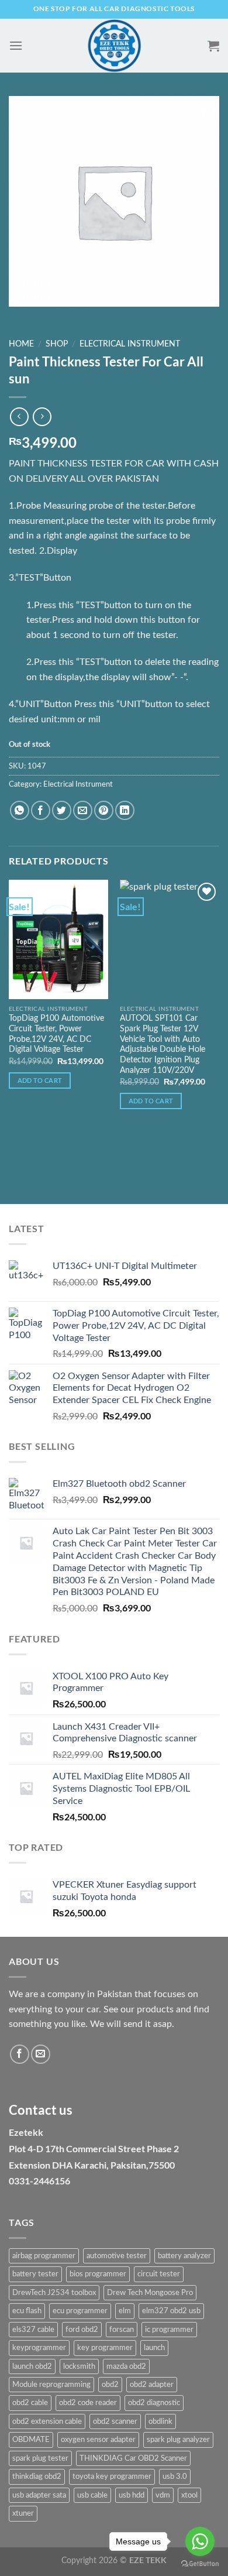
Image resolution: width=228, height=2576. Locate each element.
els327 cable (33, 2330)
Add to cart (40, 1080)
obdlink (160, 2421)
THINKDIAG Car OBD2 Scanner (133, 2458)
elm (125, 2311)
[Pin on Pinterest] (104, 810)
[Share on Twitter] (62, 810)
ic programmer (169, 2330)
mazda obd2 (126, 2366)
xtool (189, 2495)
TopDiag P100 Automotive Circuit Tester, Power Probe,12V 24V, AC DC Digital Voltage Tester (56, 1034)
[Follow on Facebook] (20, 2054)
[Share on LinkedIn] (125, 810)
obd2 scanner (115, 2421)
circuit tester (159, 2274)
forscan (122, 2330)
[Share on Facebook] (41, 810)
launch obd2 (32, 2366)
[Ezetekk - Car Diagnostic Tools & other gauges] (114, 46)
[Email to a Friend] (83, 810)
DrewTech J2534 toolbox (54, 2293)
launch (154, 2348)
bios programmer (98, 2274)
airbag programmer (44, 2256)
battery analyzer (184, 2256)
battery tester (35, 2274)
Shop (57, 344)
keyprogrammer (39, 2348)
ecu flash (27, 2311)
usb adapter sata (39, 2495)
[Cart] (213, 46)
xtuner (23, 2513)
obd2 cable (30, 2403)
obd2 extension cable (47, 2421)
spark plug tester (40, 2458)
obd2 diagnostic (154, 2403)
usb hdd (132, 2495)
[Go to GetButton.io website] (200, 2564)
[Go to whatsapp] (200, 2541)
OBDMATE (31, 2440)
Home (21, 344)
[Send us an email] (41, 2054)
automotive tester (117, 2256)
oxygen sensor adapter (98, 2440)
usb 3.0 (175, 2476)
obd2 (110, 2385)
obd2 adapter (152, 2385)
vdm (163, 2495)
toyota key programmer (112, 2476)
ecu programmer (80, 2311)
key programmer (105, 2348)
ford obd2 (82, 2330)
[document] (114, 2094)
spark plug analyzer (178, 2440)
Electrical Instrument (130, 344)
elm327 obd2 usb (171, 2311)
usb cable (92, 2495)
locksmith (79, 2366)
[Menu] (16, 45)
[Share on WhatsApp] (20, 810)
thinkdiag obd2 (37, 2476)
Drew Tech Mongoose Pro (150, 2293)
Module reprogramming (51, 2385)
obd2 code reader (88, 2403)
